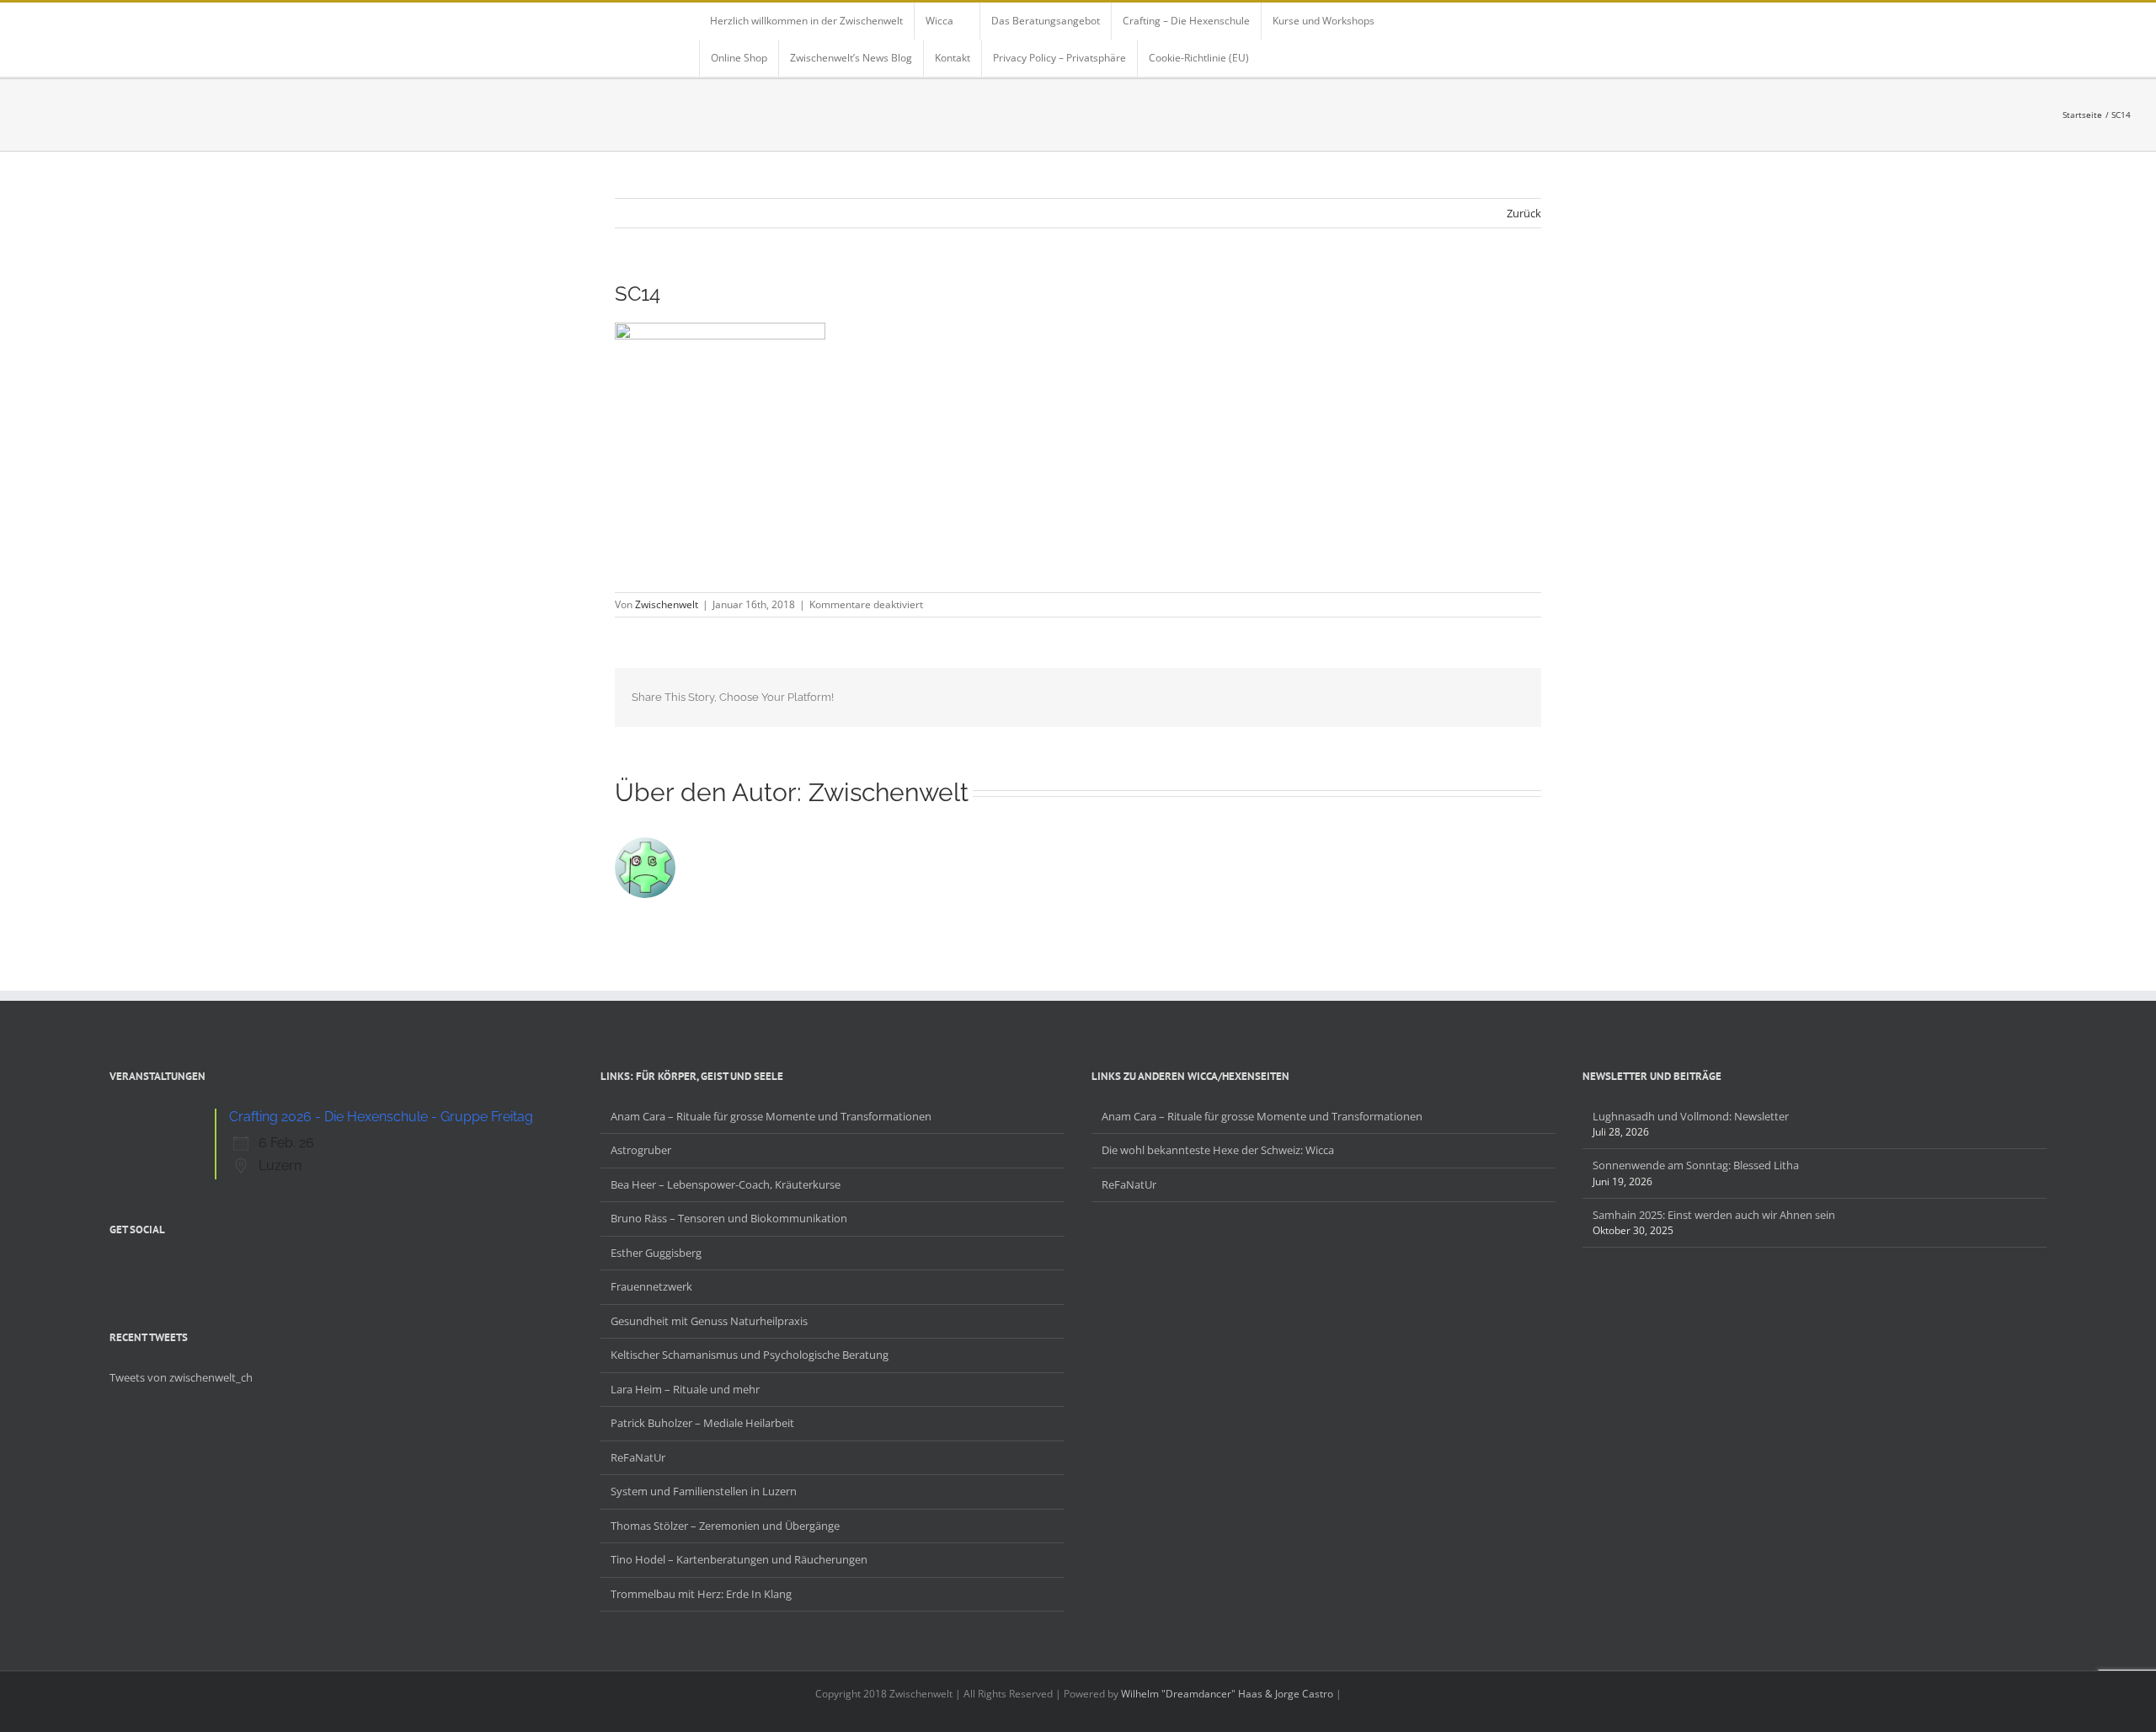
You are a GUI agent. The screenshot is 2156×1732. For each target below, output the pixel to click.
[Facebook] (115, 1269)
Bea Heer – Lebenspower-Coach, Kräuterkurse (726, 1184)
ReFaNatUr (638, 1457)
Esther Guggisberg (656, 1253)
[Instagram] (158, 1269)
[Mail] (202, 1269)
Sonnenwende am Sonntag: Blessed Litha (1696, 1165)
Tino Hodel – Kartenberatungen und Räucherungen (739, 1559)
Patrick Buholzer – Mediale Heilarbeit (702, 1423)
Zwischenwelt (667, 604)
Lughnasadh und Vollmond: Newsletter (1691, 1116)
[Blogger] (180, 1269)
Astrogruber (641, 1150)
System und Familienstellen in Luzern (704, 1491)
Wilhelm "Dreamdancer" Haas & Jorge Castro (1227, 1694)
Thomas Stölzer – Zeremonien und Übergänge (725, 1526)
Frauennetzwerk (651, 1286)
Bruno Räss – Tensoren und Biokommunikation (729, 1218)
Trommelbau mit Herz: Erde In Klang (701, 1594)
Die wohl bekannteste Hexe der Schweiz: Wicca (1218, 1150)
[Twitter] (136, 1269)
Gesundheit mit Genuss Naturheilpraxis (709, 1321)
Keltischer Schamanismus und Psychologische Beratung (750, 1355)
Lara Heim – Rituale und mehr (685, 1389)
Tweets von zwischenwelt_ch (181, 1377)
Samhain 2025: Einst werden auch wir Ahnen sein (1714, 1215)
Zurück (1524, 213)
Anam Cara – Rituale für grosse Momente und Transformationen (771, 1116)
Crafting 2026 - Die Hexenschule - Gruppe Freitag (381, 1117)
